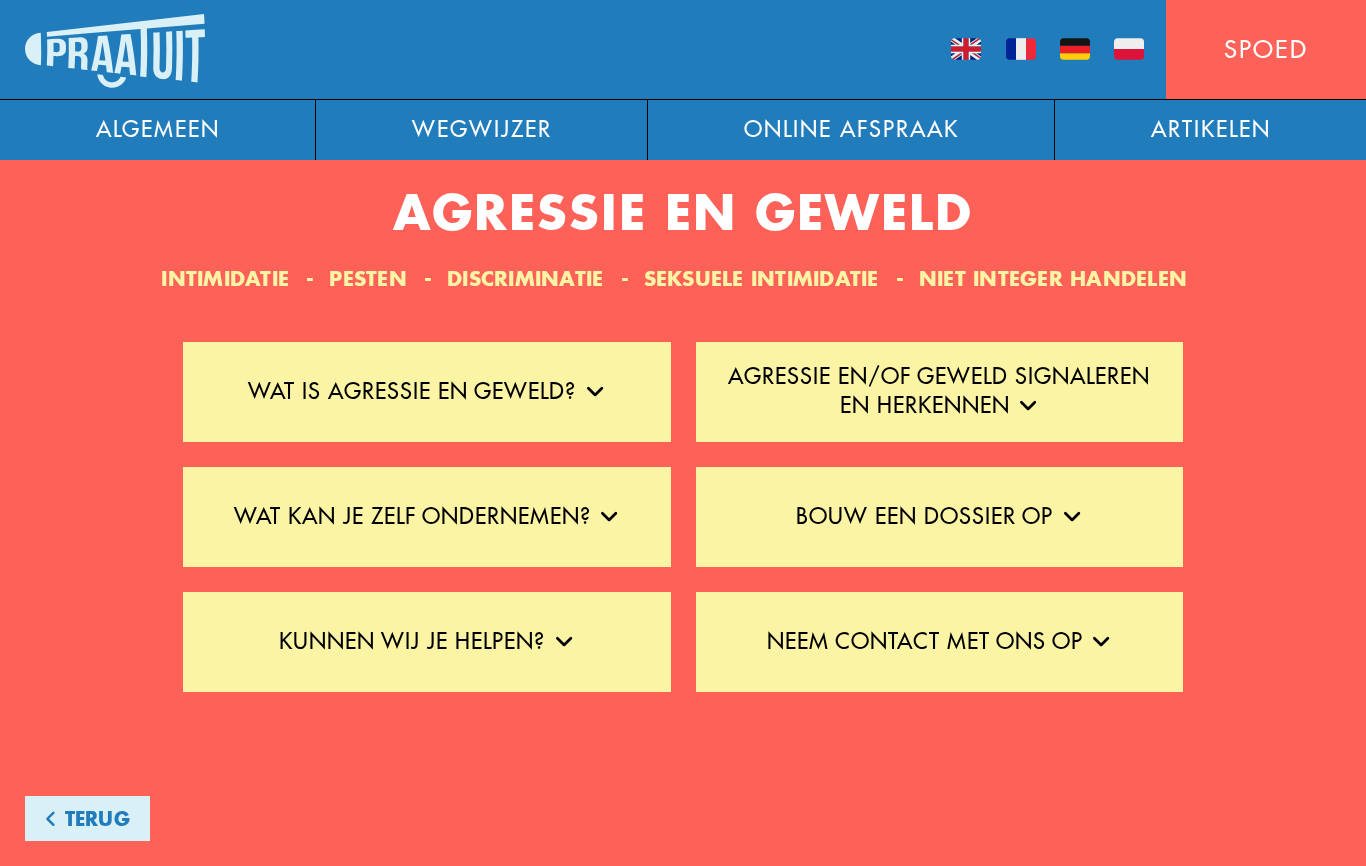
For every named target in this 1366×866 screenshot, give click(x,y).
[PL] (1129, 51)
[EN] (966, 51)
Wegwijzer (482, 130)
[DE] (1075, 51)
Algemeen (158, 130)
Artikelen (1211, 130)
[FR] (1020, 51)
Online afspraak (851, 130)
